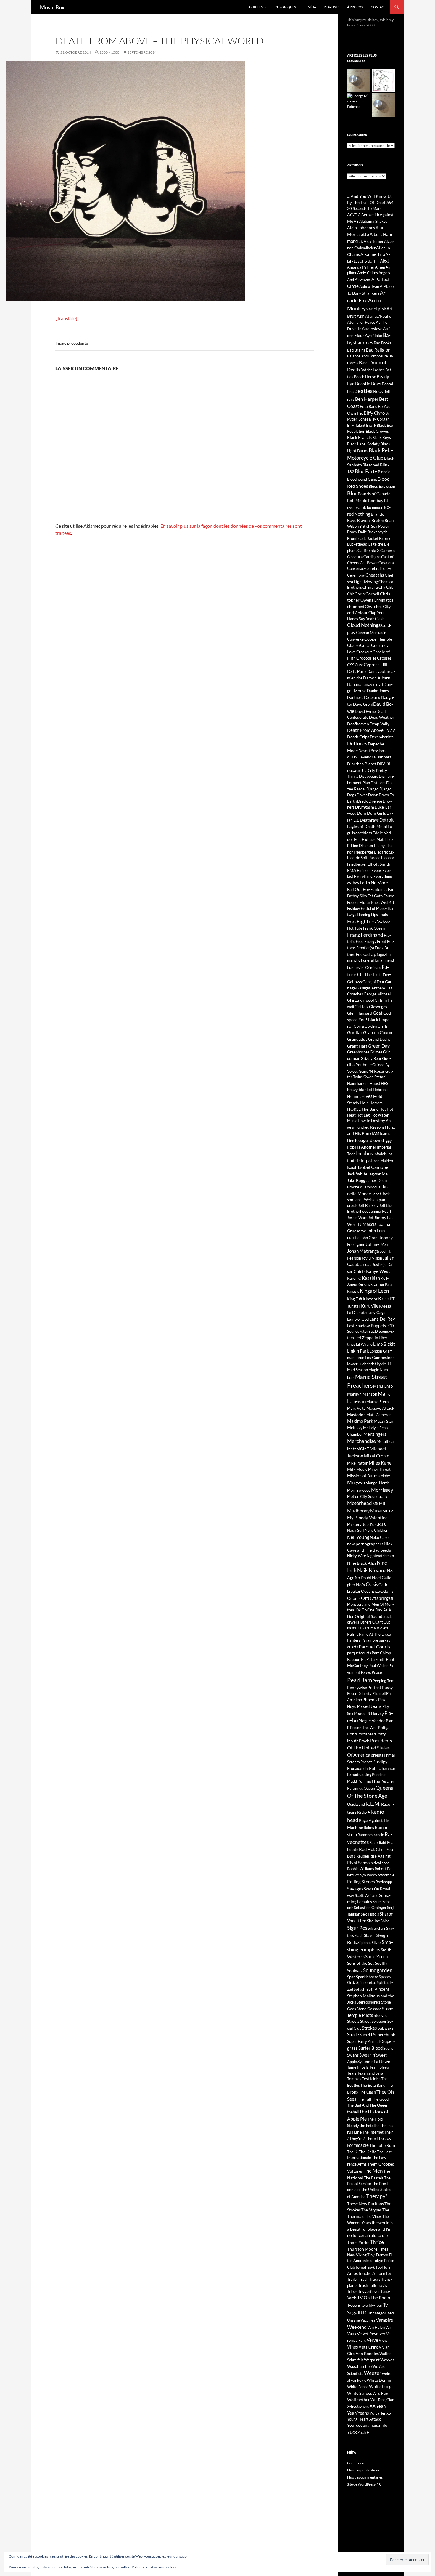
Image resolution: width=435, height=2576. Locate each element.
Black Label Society (363, 444)
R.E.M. (373, 1804)
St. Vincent (379, 1989)
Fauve (389, 896)
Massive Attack (380, 1408)
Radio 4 (364, 1812)
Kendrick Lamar (371, 1284)
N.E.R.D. (378, 1524)
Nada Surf (356, 1530)
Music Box (52, 7)
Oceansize (370, 1591)
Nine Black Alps (362, 1563)
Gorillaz (355, 1032)
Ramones (365, 1835)
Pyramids (355, 1788)
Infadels (380, 1154)
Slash (359, 1935)
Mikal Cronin (377, 1456)
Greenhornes (358, 1052)
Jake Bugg (356, 1180)
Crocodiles (366, 658)
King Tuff (355, 1299)
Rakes (369, 1828)
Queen (369, 1788)
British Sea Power (374, 526)
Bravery (364, 520)
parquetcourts (359, 1653)
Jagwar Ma (378, 1174)
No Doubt (363, 1578)
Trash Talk (367, 2285)
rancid (379, 1835)
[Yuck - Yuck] (383, 80)
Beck (378, 391)
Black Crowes (377, 431)
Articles (256, 7)
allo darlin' (370, 261)
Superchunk (384, 2034)
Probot (366, 1762)
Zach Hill (365, 2432)
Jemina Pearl (380, 1211)
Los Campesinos (380, 1357)
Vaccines (368, 2320)
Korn (384, 1299)
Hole (364, 1103)
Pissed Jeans (369, 1706)
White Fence (358, 2387)
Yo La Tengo (380, 2413)
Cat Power (369, 563)
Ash (361, 316)
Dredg (362, 801)
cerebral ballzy (379, 568)
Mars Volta (356, 1408)
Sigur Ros (357, 1928)
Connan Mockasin (371, 633)
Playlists (332, 7)
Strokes (369, 2028)
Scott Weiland (367, 1895)
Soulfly (381, 1963)
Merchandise (361, 1441)
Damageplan (378, 671)
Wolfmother (359, 2400)
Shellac (373, 1921)
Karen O (354, 1278)
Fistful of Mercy (374, 908)
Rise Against (380, 1856)
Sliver (376, 1943)
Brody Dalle (357, 532)
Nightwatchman (380, 1556)
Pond (352, 1734)
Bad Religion (378, 350)
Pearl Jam (360, 1680)
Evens (377, 870)
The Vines (373, 2216)
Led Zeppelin (366, 1338)
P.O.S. (360, 1628)
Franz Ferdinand (365, 935)
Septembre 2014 (142, 52)
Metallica (385, 1441)
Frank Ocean (374, 928)
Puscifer (387, 1781)
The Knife (368, 2152)
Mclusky (355, 1428)
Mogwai (356, 1482)
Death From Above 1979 (371, 730)
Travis (382, 2285)
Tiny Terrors (378, 2255)
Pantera (354, 1640)
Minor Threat (379, 1469)
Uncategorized (381, 2313)
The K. (353, 2152)
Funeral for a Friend (377, 960)
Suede (353, 2034)
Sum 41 (366, 2035)
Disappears (369, 776)
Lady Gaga (376, 1313)
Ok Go (361, 1610)
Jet (371, 1218)
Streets (353, 2021)
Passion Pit (356, 1659)
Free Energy (366, 941)
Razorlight (378, 1842)
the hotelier (369, 2126)
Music (388, 1511)
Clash (380, 619)
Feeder (353, 902)
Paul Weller (378, 1666)
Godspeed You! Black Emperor (370, 1019)
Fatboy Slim (357, 896)
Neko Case (379, 1537)
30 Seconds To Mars (364, 208)
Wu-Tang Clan (382, 2400)
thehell (353, 2112)
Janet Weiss (364, 1200)
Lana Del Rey (382, 1319)
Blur (352, 493)
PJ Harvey (375, 1714)
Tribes (352, 2291)
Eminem (364, 870)
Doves (362, 795)
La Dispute (357, 1312)
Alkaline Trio (373, 254)
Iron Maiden (383, 1161)
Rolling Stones (361, 1882)
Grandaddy (357, 1039)
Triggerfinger (369, 2291)
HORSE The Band (363, 1109)
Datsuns (372, 697)
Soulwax (355, 1971)
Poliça (384, 1727)
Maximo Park (360, 1421)
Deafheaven (358, 724)
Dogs (352, 795)
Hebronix (381, 1090)
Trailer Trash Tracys (364, 2279)
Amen (380, 267)
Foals (383, 914)
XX (373, 2406)
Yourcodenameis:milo (367, 2425)
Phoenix (370, 1700)
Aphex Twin (369, 286)
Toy (389, 2273)
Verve (372, 2340)
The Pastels (374, 2178)
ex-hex (353, 883)
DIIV (381, 764)
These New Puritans (365, 2204)
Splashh (361, 1989)
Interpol (365, 1161)
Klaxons (370, 1299)
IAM (376, 1133)
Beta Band (369, 406)
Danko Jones (378, 691)
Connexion (356, 2463)
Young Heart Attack (364, 2419)
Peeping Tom (384, 1681)
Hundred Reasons (369, 1127)
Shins (385, 1921)
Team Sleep (379, 2067)
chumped (356, 606)
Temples (354, 2079)
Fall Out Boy (359, 889)
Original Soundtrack (373, 1616)
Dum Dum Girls (371, 813)
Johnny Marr (378, 1244)
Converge (355, 639)
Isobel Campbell (374, 1167)
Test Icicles (371, 2079)
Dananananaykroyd (365, 684)
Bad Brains (356, 350)
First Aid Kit (383, 902)
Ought (378, 1622)
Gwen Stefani (375, 1077)
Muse (376, 1511)
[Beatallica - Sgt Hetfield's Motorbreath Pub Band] (359, 80)
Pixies (360, 1713)
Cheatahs (375, 575)
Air (356, 221)
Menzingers (375, 1434)
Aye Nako (374, 335)
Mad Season (357, 1370)
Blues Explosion (382, 486)
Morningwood (359, 1490)
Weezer (373, 2373)
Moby (385, 1476)
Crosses (384, 658)
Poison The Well (364, 1728)
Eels (358, 839)
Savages (355, 1888)
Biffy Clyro (374, 413)
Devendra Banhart (374, 757)
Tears (352, 2073)
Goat (378, 1013)
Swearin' (367, 2055)
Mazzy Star (384, 1421)
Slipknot (364, 1943)
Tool (379, 2267)
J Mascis (368, 1224)
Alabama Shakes (373, 221)
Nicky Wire (357, 1556)
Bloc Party (366, 471)
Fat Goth (375, 896)
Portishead (367, 1734)
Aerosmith (370, 215)
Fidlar (365, 902)
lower (352, 1364)
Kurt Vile (370, 1306)
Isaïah (352, 1167)
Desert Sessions (372, 751)
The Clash (367, 2092)
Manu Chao (383, 1386)
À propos (355, 7)
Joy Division (372, 1258)
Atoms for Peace (361, 322)
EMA (352, 870)
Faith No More (374, 883)
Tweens (354, 2305)
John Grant (369, 1238)
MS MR (379, 1504)
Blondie (384, 472)
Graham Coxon (378, 1032)
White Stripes (360, 2393)
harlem (363, 1083)
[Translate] (66, 318)
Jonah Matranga (363, 1251)
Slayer (370, 1935)
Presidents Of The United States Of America (370, 1747)
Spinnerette (366, 1982)
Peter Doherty (359, 1693)
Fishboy (354, 908)
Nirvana (378, 1571)
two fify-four (372, 2305)
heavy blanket (360, 1089)
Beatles (363, 391)
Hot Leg (363, 1115)
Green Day (379, 1046)
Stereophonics (369, 2002)
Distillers (378, 783)
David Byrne (365, 711)
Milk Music (357, 1469)
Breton (378, 520)
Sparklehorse (367, 1977)
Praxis (364, 1741)
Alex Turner (374, 241)
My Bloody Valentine (367, 1518)
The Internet (373, 2132)
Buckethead (357, 544)
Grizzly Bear (371, 1058)
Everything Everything (373, 876)
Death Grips (358, 737)
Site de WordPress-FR (364, 2484)
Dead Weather (382, 717)
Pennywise (357, 1687)
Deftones (357, 744)
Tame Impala (358, 2067)
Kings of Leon (374, 1291)
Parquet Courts (374, 1647)
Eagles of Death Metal (367, 826)
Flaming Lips (367, 915)
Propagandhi (358, 1768)
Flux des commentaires (365, 2477)
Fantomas (379, 889)
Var (388, 2327)
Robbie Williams (361, 1869)
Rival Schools (360, 1863)
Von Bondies (367, 2353)
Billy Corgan (379, 419)
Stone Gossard (369, 2009)
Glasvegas (378, 1006)
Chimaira (370, 587)
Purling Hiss (369, 1781)
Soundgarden (378, 1970)
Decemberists (382, 737)
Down (373, 795)
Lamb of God (358, 1319)
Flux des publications (363, 2470)
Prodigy (380, 1762)
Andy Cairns (368, 273)
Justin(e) (380, 1265)
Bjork (371, 425)
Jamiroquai (372, 1187)
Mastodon (356, 1415)
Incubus (364, 1154)
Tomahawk (365, 2267)
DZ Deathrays (366, 820)
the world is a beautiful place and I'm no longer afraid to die (370, 2229)
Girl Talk (361, 1007)
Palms (353, 1634)
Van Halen (376, 2327)
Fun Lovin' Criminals (364, 968)
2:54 (390, 203)
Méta (312, 7)
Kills (389, 1284)
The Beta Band (373, 2085)
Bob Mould (357, 500)
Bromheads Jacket (363, 538)
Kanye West (378, 1271)
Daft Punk (357, 671)
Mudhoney (358, 1511)
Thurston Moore (362, 2249)
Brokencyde (378, 532)
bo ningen (375, 507)
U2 (364, 2313)
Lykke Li (384, 1364)
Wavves (387, 2360)
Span (351, 1977)
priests (377, 1755)
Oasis (372, 1584)
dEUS (352, 757)
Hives (367, 1096)
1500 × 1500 (109, 52)
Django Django (379, 789)
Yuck (352, 2432)
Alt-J (385, 261)
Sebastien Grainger (370, 1908)
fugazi (382, 955)
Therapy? (377, 2196)
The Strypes (372, 2210)
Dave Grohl (363, 704)
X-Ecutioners (358, 2406)
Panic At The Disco (375, 1634)
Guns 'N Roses (372, 1071)
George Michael (377, 994)
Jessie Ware (357, 1218)
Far (391, 889)
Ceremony (356, 575)
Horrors (376, 1103)
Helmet (354, 1096)
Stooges (381, 2015)
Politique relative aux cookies (154, 2567)
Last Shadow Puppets (366, 1325)
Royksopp (384, 1882)
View (383, 2340)
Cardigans (372, 557)
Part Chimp (381, 1653)
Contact (378, 7)
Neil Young (358, 1537)
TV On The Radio (374, 2298)
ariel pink (377, 309)
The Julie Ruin (382, 2145)
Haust (375, 1083)
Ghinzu (353, 1000)
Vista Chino (368, 2347)
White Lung (380, 2386)
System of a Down (374, 2061)
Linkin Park (358, 1351)
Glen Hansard (360, 1013)
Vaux (352, 2334)
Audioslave (372, 329)
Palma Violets (377, 1628)
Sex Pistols (370, 1914)
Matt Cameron (379, 1415)
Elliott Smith (379, 864)
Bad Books (383, 343)
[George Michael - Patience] (359, 101)
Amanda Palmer (361, 267)
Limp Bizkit (384, 1344)
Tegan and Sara (370, 2073)
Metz (352, 1449)
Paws (366, 1672)
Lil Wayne (364, 1344)
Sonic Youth (376, 1956)
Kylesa (385, 1306)
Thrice (377, 2242)
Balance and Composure (368, 356)
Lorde (359, 1358)
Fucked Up (366, 954)
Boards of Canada (374, 494)
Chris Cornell (367, 594)
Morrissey (382, 1490)
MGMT (363, 1449)
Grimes (376, 1052)
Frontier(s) (365, 948)
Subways (386, 2028)
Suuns (388, 2048)
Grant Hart (357, 1046)
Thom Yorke (358, 2242)
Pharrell (379, 1693)
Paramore (370, 1640)
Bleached (371, 465)
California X (369, 550)
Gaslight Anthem (371, 988)
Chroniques (285, 7)
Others (366, 1622)
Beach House (365, 377)
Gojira (359, 1026)
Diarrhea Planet (362, 764)
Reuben (363, 1856)
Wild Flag (380, 2393)
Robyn (360, 1875)
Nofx (361, 1585)
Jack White (357, 1174)
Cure (359, 665)
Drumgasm (365, 807)
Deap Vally (380, 724)
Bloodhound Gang (362, 479)
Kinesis (353, 1291)
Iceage (361, 1140)
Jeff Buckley (368, 1205)
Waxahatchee (359, 2366)
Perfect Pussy (380, 1687)
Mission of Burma (363, 1476)
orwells (353, 1622)
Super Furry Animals (364, 2041)
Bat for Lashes (373, 370)
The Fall (364, 2099)
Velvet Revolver (371, 2334)
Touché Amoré (372, 2273)
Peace (377, 1672)
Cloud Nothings (364, 625)
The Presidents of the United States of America (369, 2190)
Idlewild (376, 1140)
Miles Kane (380, 1463)
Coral (365, 645)
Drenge (375, 801)
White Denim (379, 2380)
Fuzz (387, 975)
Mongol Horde (378, 1483)
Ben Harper (367, 399)
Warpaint (372, 2360)
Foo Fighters (361, 922)
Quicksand (356, 1804)
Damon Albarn (377, 678)
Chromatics (384, 600)
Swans (353, 2055)
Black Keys (382, 437)
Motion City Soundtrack (367, 1496)
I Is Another (366, 1147)
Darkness (355, 697)
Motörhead (360, 1503)
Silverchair (377, 1928)
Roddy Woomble (381, 1875)
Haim (352, 1083)
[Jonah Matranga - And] (383, 105)
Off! (365, 1598)
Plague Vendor (372, 1721)
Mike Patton (358, 1463)
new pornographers (365, 1544)
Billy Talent (356, 425)
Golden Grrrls (376, 1026)
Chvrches (374, 606)
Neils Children (376, 1530)
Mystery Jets (358, 1524)
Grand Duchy (379, 1039)
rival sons (381, 1863)
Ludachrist (367, 1364)
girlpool (367, 1000)
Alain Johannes (361, 228)
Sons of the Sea (361, 1963)
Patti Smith (376, 1659)
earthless (364, 833)
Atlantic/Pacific (378, 316)
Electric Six (384, 852)
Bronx (385, 538)
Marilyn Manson (362, 1394)
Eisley (379, 845)
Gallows (355, 982)
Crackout (364, 652)
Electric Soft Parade (364, 858)
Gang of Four (373, 982)
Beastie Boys (368, 383)
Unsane (353, 2320)
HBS (385, 1083)
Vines (353, 2347)
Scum (377, 1902)
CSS (351, 665)
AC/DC (354, 215)
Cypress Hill (376, 665)
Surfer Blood (370, 2048)
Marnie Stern (377, 1402)
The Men (373, 2171)
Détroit (387, 820)
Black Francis (359, 437)
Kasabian (371, 1278)
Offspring (379, 1598)
